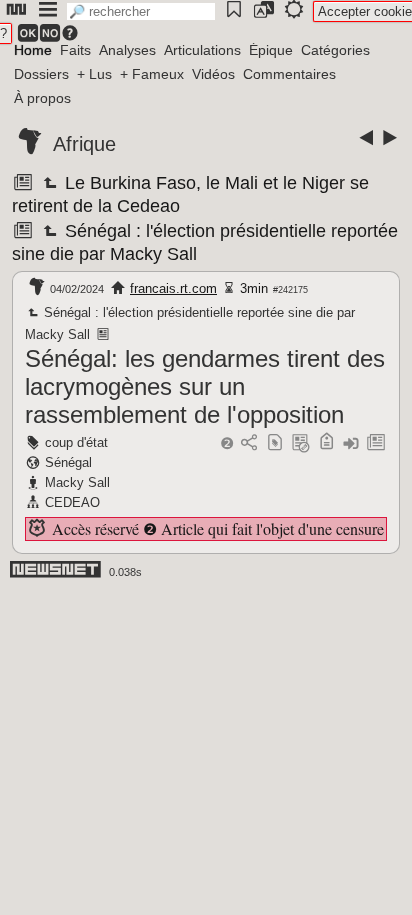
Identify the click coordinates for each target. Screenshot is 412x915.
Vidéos (213, 74)
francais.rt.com (173, 288)
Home (33, 50)
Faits (75, 50)
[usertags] (275, 443)
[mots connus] (326, 443)
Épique (271, 50)
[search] (141, 11)
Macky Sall (77, 482)
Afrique (84, 144)
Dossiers (41, 74)
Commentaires (289, 74)
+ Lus (94, 74)
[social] (249, 443)
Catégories (335, 50)
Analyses (127, 50)
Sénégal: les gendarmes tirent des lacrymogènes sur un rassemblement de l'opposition (205, 386)
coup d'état (76, 442)
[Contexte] (301, 443)
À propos (42, 98)
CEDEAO (72, 502)
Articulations (202, 50)
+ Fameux (152, 74)
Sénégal (68, 462)
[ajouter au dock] (351, 443)
